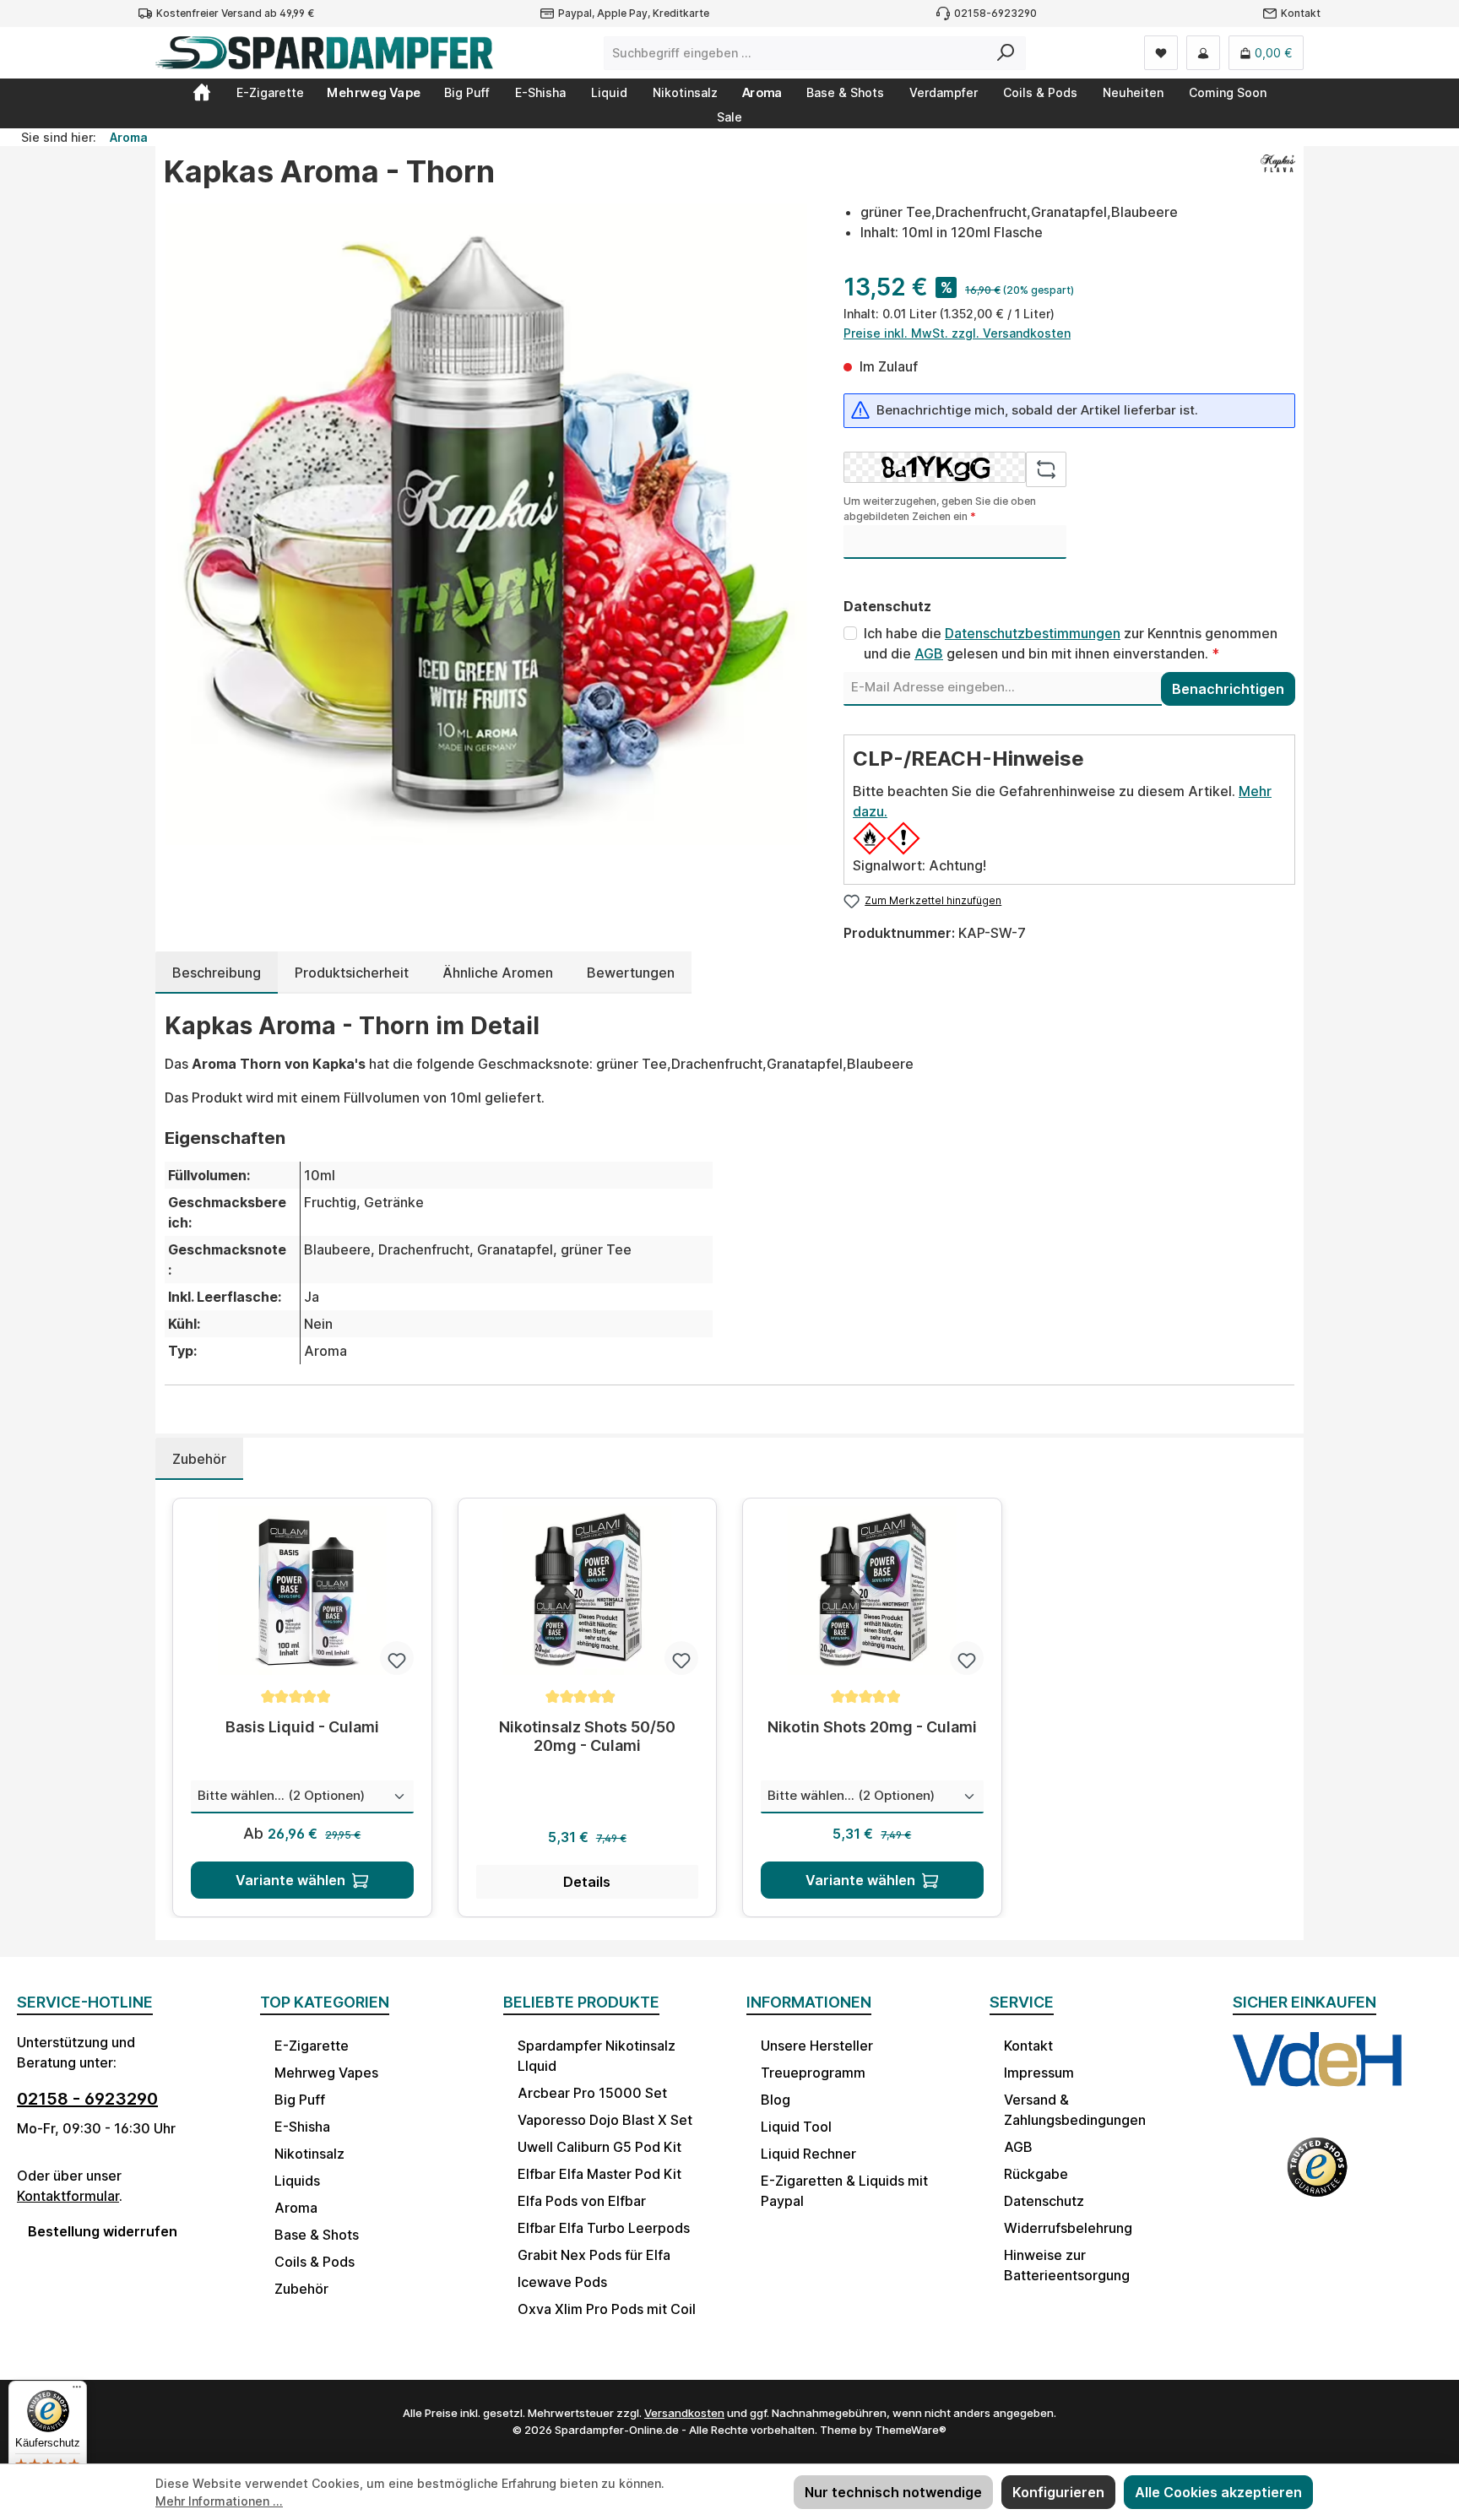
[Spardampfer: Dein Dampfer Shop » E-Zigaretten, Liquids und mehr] (202, 92)
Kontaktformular (68, 2196)
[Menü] (77, 2391)
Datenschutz (1044, 2201)
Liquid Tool (796, 2127)
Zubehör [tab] (199, 1459)
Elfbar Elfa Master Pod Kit (599, 2174)
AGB (929, 653)
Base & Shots (317, 2235)
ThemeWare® (911, 2430)
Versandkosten (684, 2413)
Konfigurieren (1058, 2492)
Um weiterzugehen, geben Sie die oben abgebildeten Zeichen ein (940, 509)
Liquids (297, 2181)
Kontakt (1301, 13)
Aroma (296, 2208)
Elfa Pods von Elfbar (582, 2201)
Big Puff (300, 2100)
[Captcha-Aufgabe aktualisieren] (1046, 469)
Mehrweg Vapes (326, 2073)
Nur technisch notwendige (893, 2492)
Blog (776, 2100)
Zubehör (301, 2289)
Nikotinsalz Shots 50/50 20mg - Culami (587, 1736)
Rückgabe (1036, 2174)
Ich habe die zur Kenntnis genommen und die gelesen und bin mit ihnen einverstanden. (1071, 643)
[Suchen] (1006, 53)
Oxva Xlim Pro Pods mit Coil (607, 2309)
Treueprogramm (813, 2073)
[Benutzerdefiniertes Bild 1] (1317, 2075)
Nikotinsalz (309, 2154)
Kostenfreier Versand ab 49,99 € (235, 13)
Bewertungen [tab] (631, 973)
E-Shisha (302, 2127)
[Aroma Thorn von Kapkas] (486, 524)
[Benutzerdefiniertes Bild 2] (1317, 2178)
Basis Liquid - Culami (302, 1727)
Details (587, 1882)
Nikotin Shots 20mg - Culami (872, 1727)
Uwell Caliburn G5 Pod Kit (599, 2147)
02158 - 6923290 (87, 2099)
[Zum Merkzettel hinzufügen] (397, 1658)
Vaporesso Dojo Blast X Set (605, 2120)
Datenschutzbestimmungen (1033, 633)
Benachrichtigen (1228, 689)
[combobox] (795, 53)
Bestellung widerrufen (103, 2231)
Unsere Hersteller (817, 2046)
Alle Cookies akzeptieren (1218, 2492)
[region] (487, 524)
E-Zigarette (312, 2046)
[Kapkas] (1278, 178)
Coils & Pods (315, 2262)
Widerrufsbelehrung (1068, 2228)
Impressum (1039, 2073)
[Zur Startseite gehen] (324, 53)
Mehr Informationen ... (219, 2501)
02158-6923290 (995, 13)
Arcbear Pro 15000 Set (592, 2093)
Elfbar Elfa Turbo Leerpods (604, 2228)
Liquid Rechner (808, 2154)
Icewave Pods (562, 2282)
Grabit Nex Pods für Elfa (594, 2255)
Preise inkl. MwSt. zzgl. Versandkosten (957, 333)
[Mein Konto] (1203, 53)
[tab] (217, 973)
